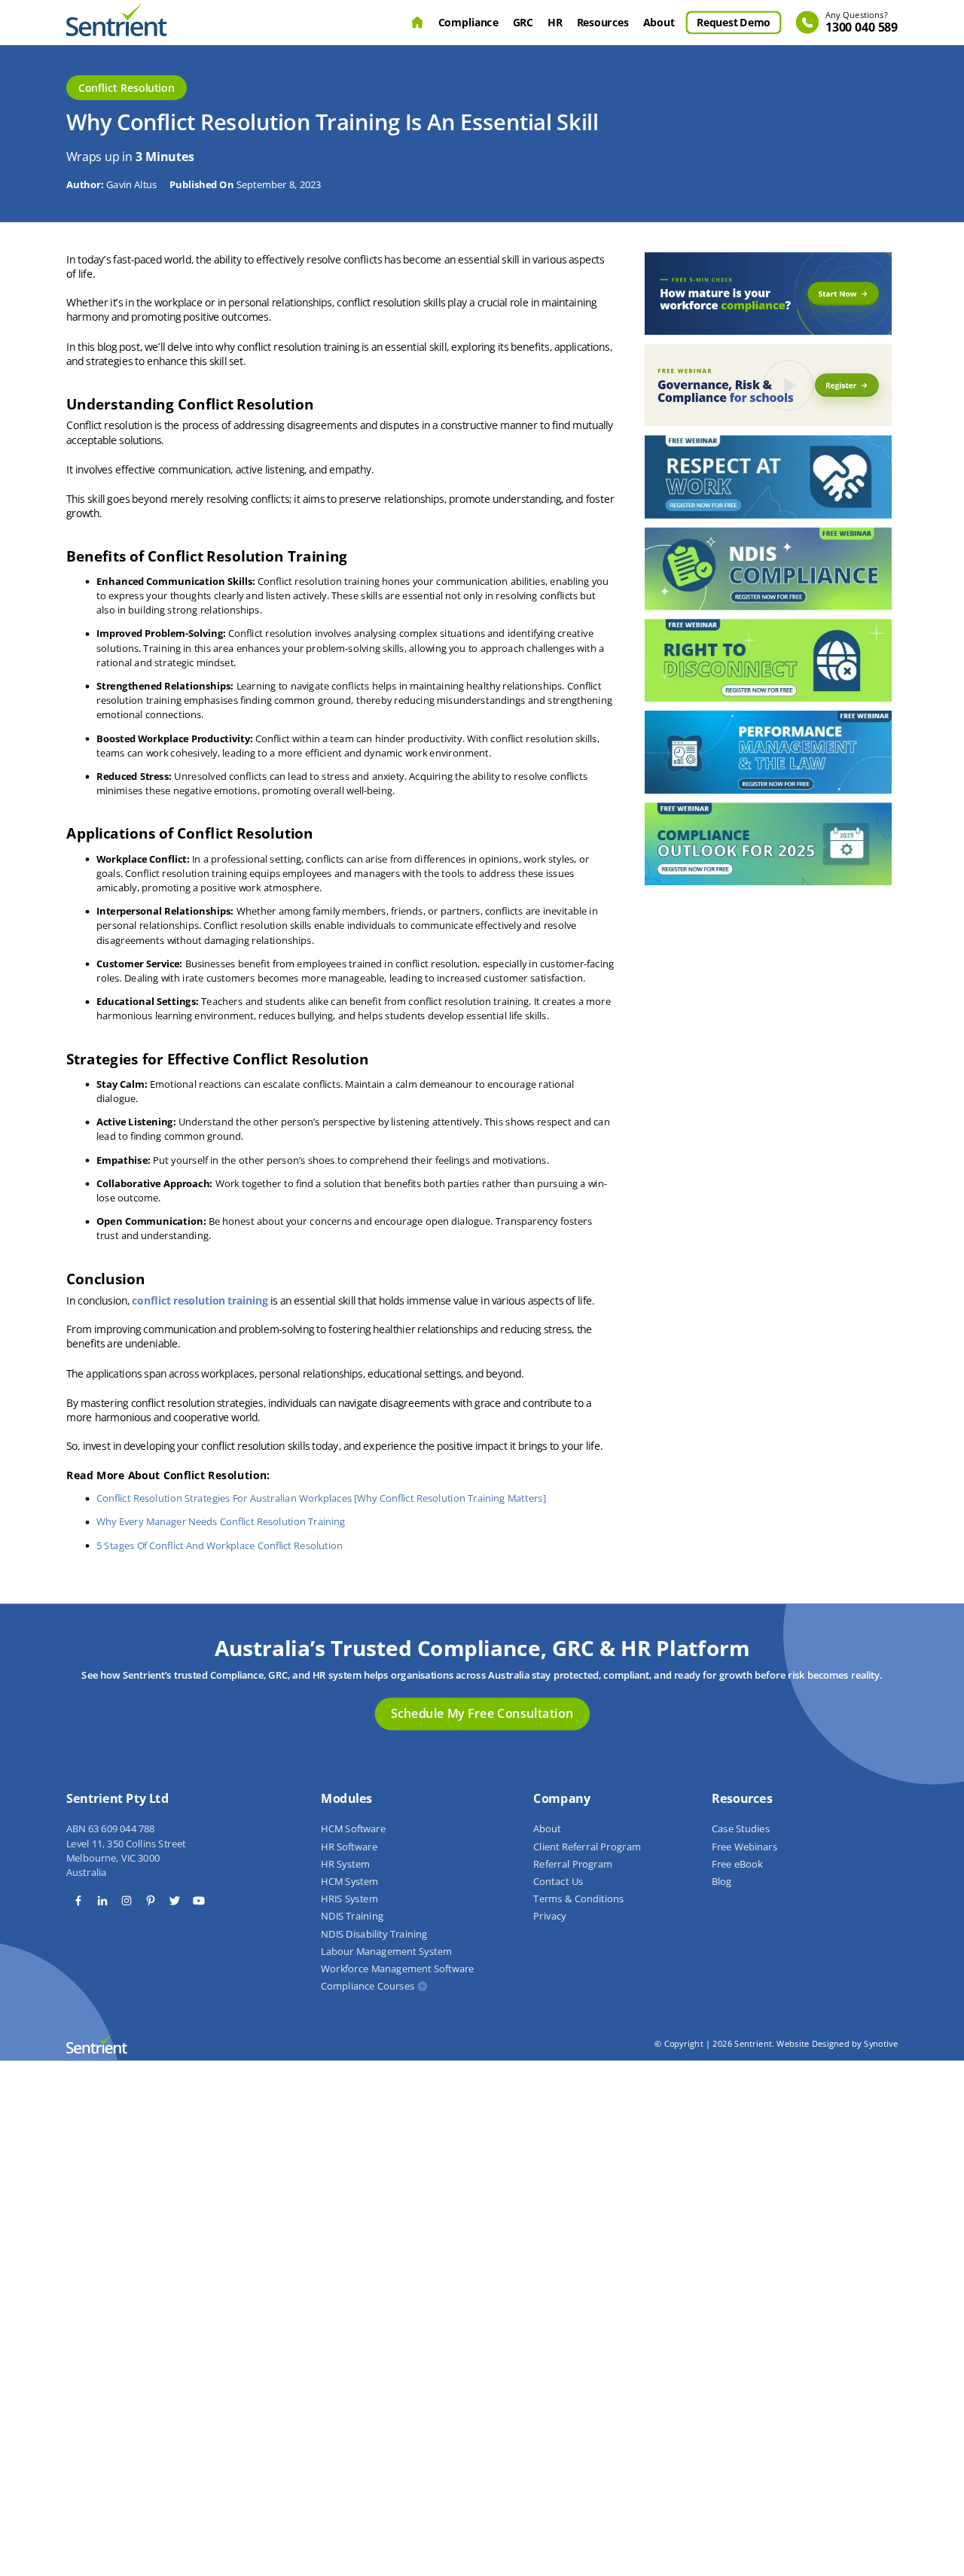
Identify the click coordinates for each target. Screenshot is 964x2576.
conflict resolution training (200, 1300)
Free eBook (737, 1864)
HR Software (349, 1847)
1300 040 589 (862, 23)
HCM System (349, 1882)
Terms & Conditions (578, 1899)
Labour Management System (386, 1951)
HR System (345, 1864)
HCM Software (353, 1829)
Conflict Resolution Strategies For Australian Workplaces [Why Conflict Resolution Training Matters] (321, 1498)
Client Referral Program (587, 1847)
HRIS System (349, 1899)
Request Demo (734, 22)
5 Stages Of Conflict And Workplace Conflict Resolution (220, 1545)
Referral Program (573, 1864)
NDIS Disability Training (374, 1934)
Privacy (549, 1917)
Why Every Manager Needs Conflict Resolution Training (221, 1522)
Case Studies (741, 1829)
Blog (721, 1882)
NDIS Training (352, 1917)
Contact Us (558, 1882)
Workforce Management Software (397, 1969)
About (659, 22)
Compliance (468, 22)
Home (417, 23)
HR (555, 22)
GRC (523, 22)
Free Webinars (744, 1847)
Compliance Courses (368, 1987)
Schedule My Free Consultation (482, 1713)
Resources (603, 22)
